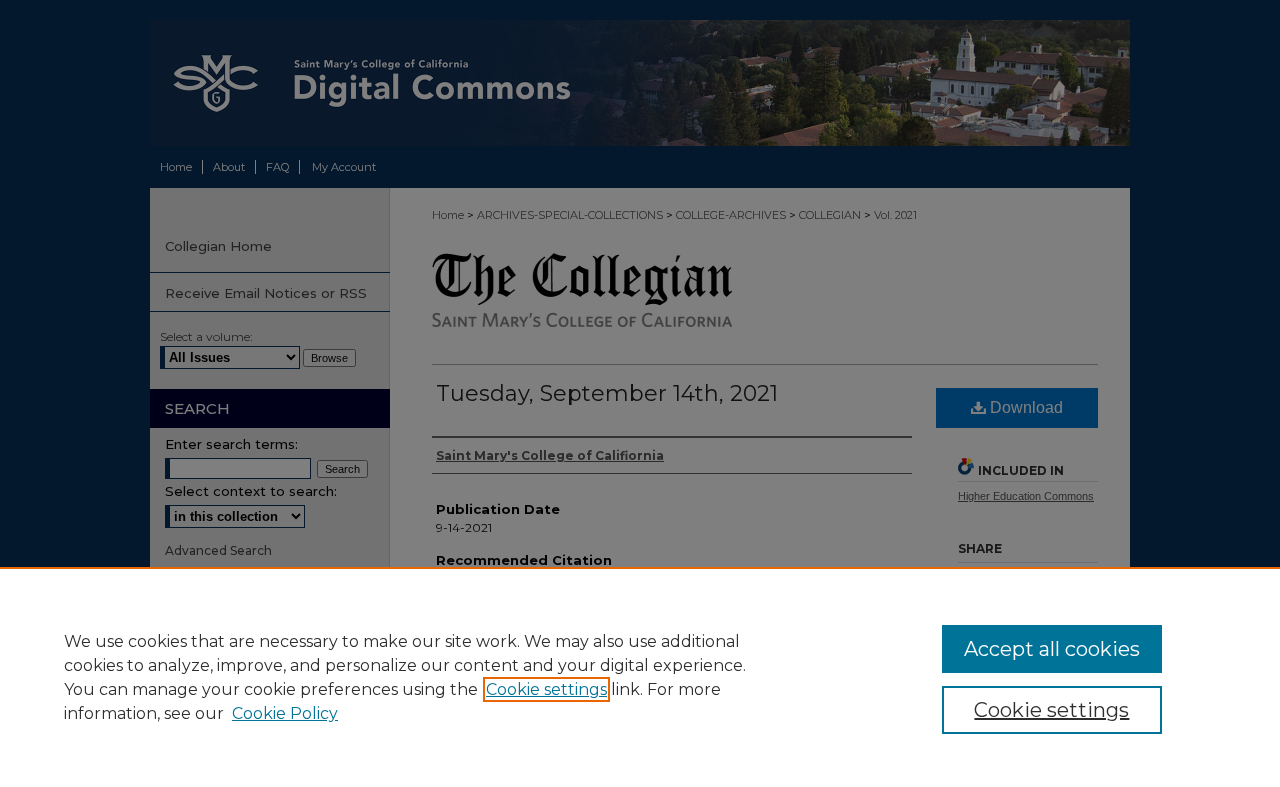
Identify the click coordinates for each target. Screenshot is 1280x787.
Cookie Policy (285, 713)
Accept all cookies (1052, 649)
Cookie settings (546, 689)
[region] (640, 677)
